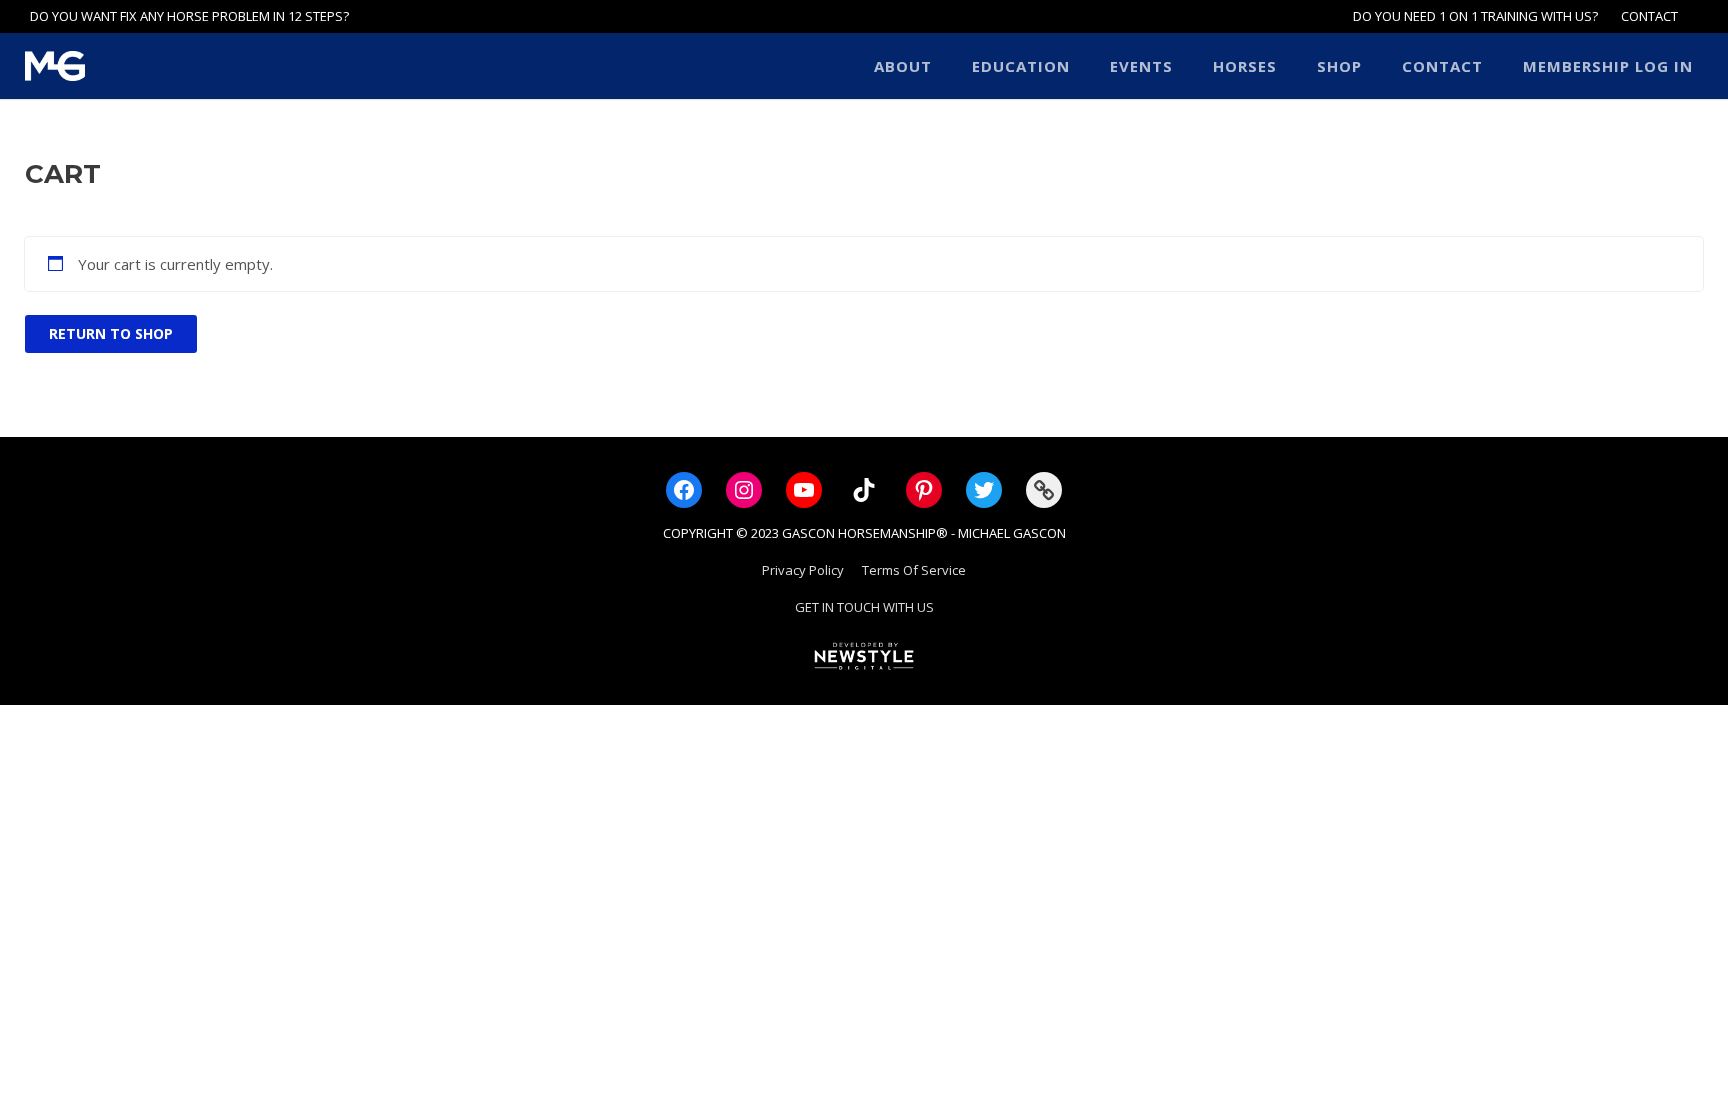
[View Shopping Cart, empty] (1698, 16)
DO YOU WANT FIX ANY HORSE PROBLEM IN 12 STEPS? (189, 16)
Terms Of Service (914, 570)
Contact (1649, 16)
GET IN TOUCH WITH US (864, 607)
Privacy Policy (803, 570)
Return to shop (111, 333)
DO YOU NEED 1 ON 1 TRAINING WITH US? (1475, 16)
